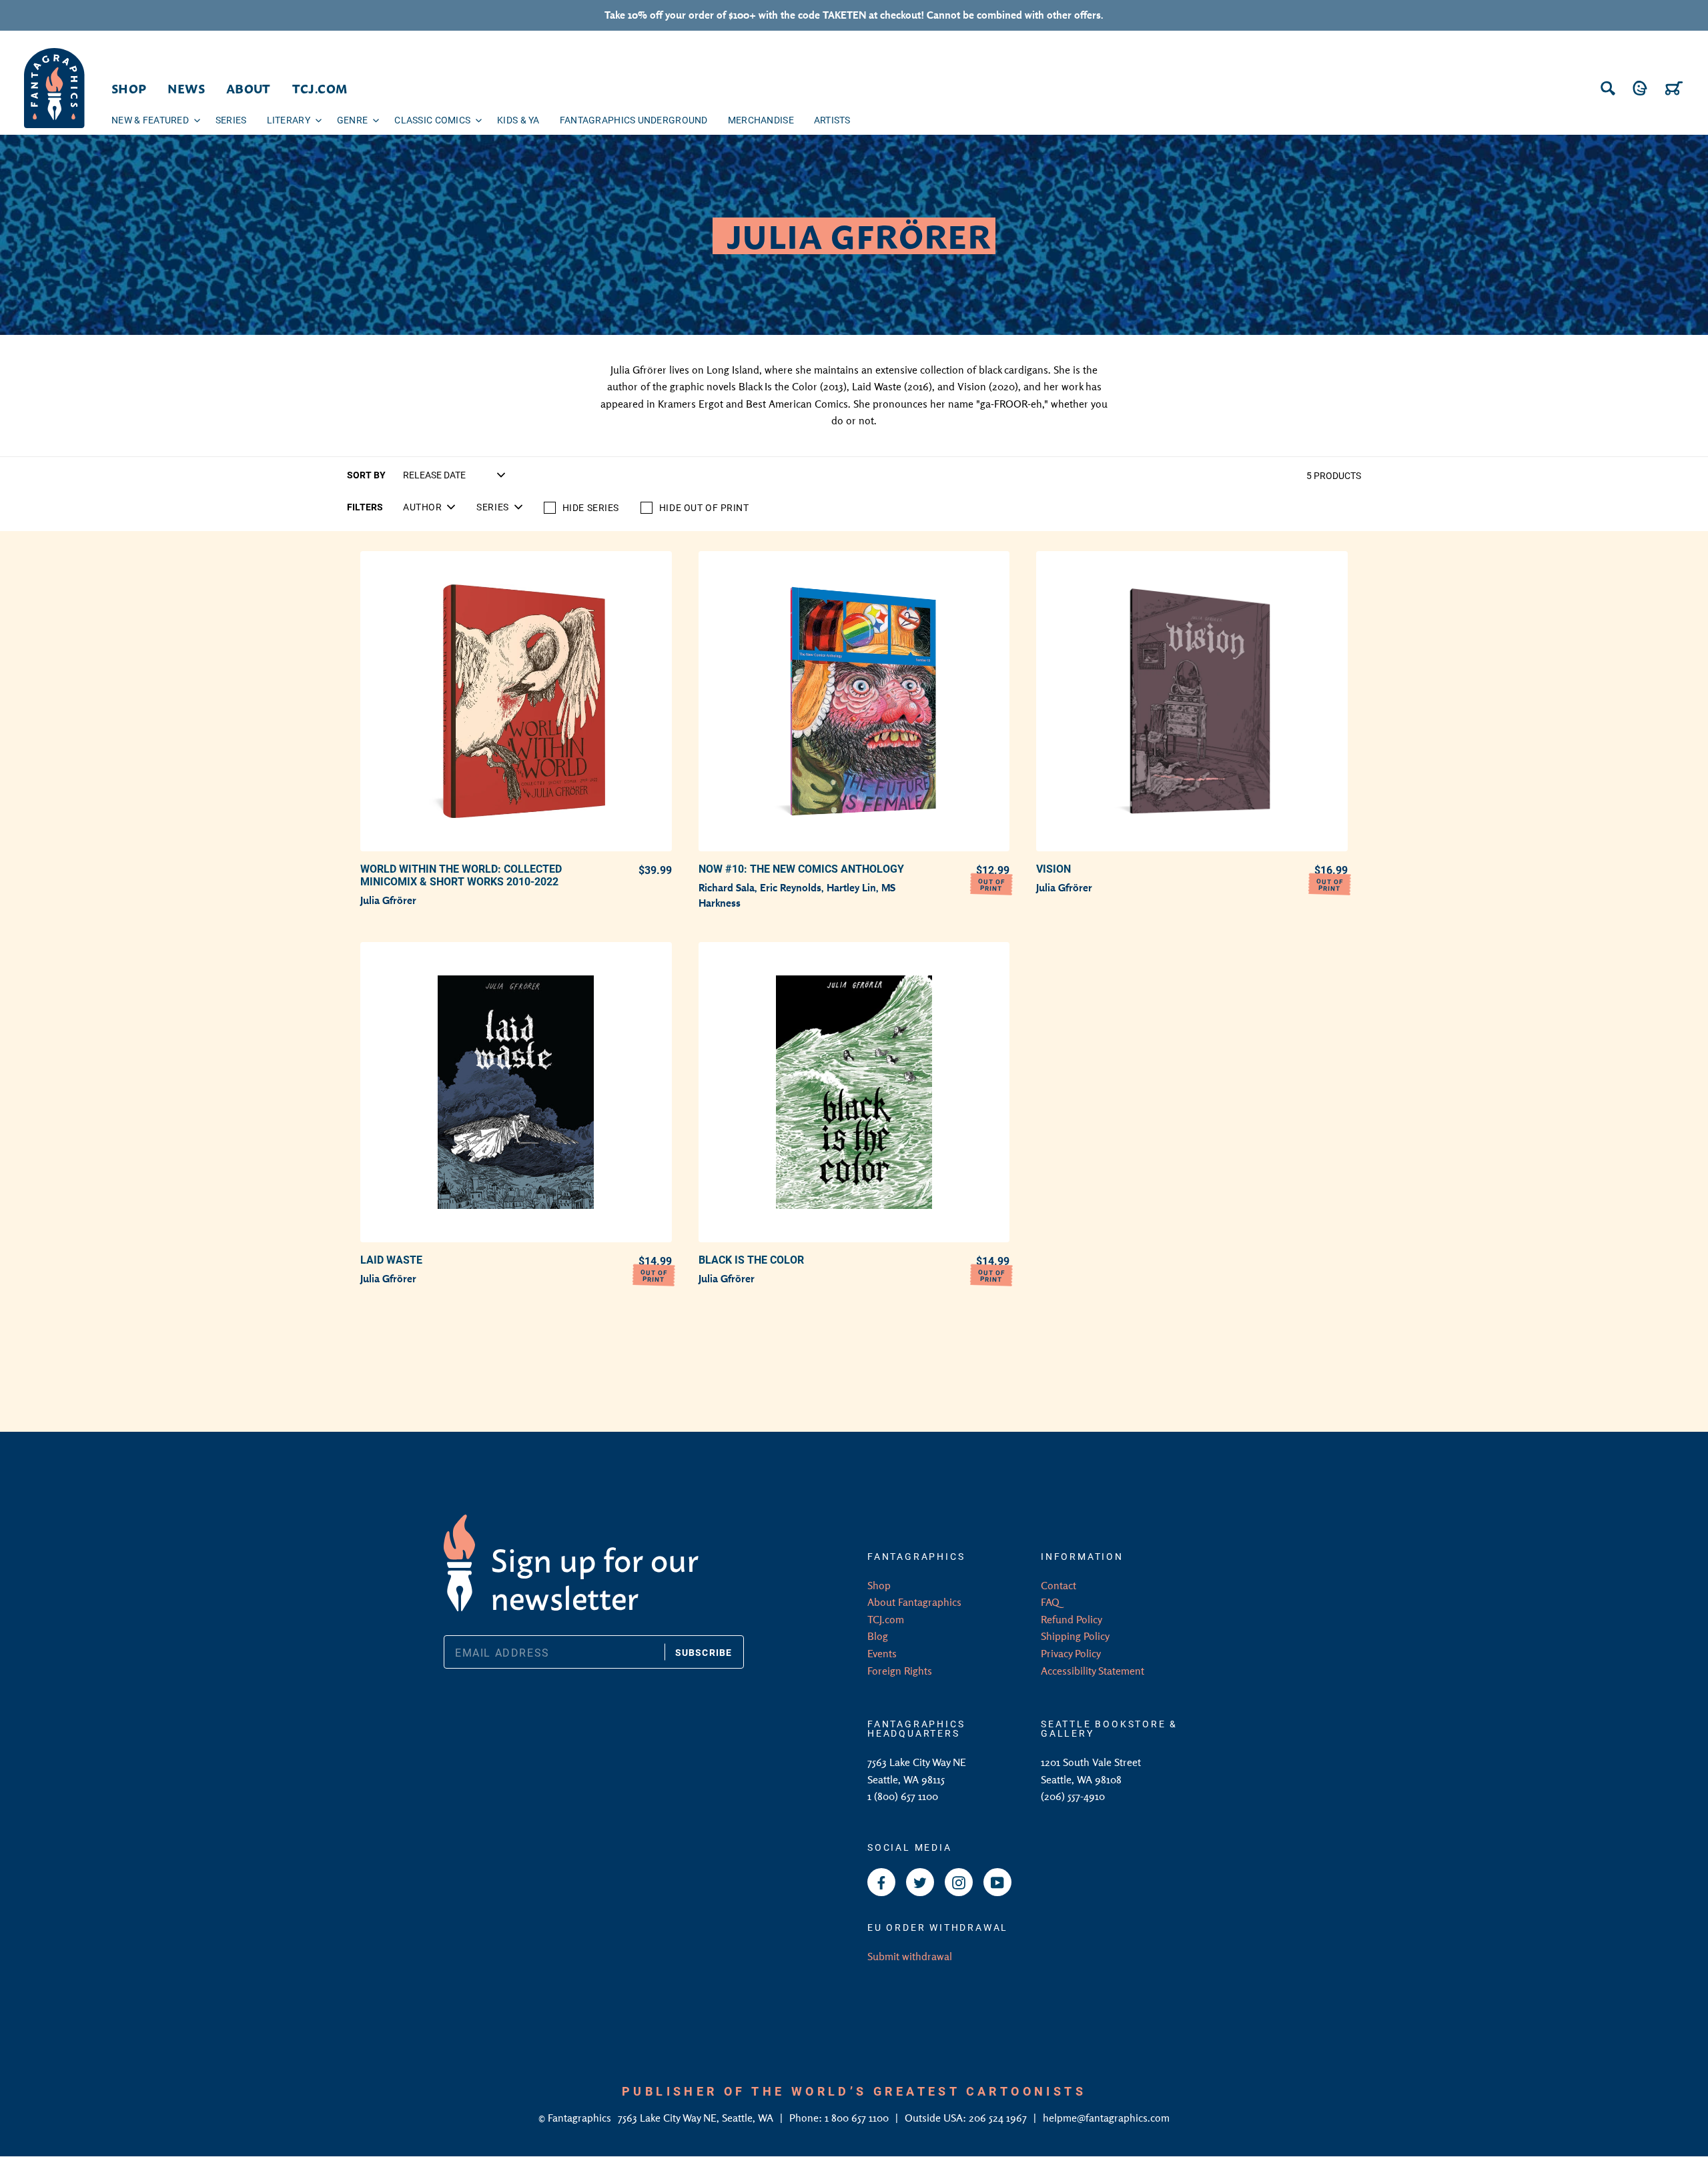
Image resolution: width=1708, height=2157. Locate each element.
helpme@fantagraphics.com (1106, 2118)
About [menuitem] (249, 88)
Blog (878, 1636)
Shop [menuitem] (129, 88)
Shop (879, 1585)
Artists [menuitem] (832, 120)
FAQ (1050, 1602)
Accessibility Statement (1093, 1671)
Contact (1058, 1585)
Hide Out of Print (704, 507)
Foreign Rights (900, 1671)
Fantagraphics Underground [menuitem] (634, 120)
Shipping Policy (1075, 1636)
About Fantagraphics (914, 1602)
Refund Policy (1072, 1619)
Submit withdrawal (910, 1956)
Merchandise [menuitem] (761, 120)
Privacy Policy (1071, 1653)
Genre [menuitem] (352, 120)
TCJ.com (886, 1619)
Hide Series (591, 507)
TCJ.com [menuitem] (320, 88)
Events (882, 1653)
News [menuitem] (186, 88)
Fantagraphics (581, 2118)
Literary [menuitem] (289, 120)
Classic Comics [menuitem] (432, 120)
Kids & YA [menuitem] (518, 120)
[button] (429, 507)
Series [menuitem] (231, 120)
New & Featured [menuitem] (150, 120)
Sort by (366, 475)
